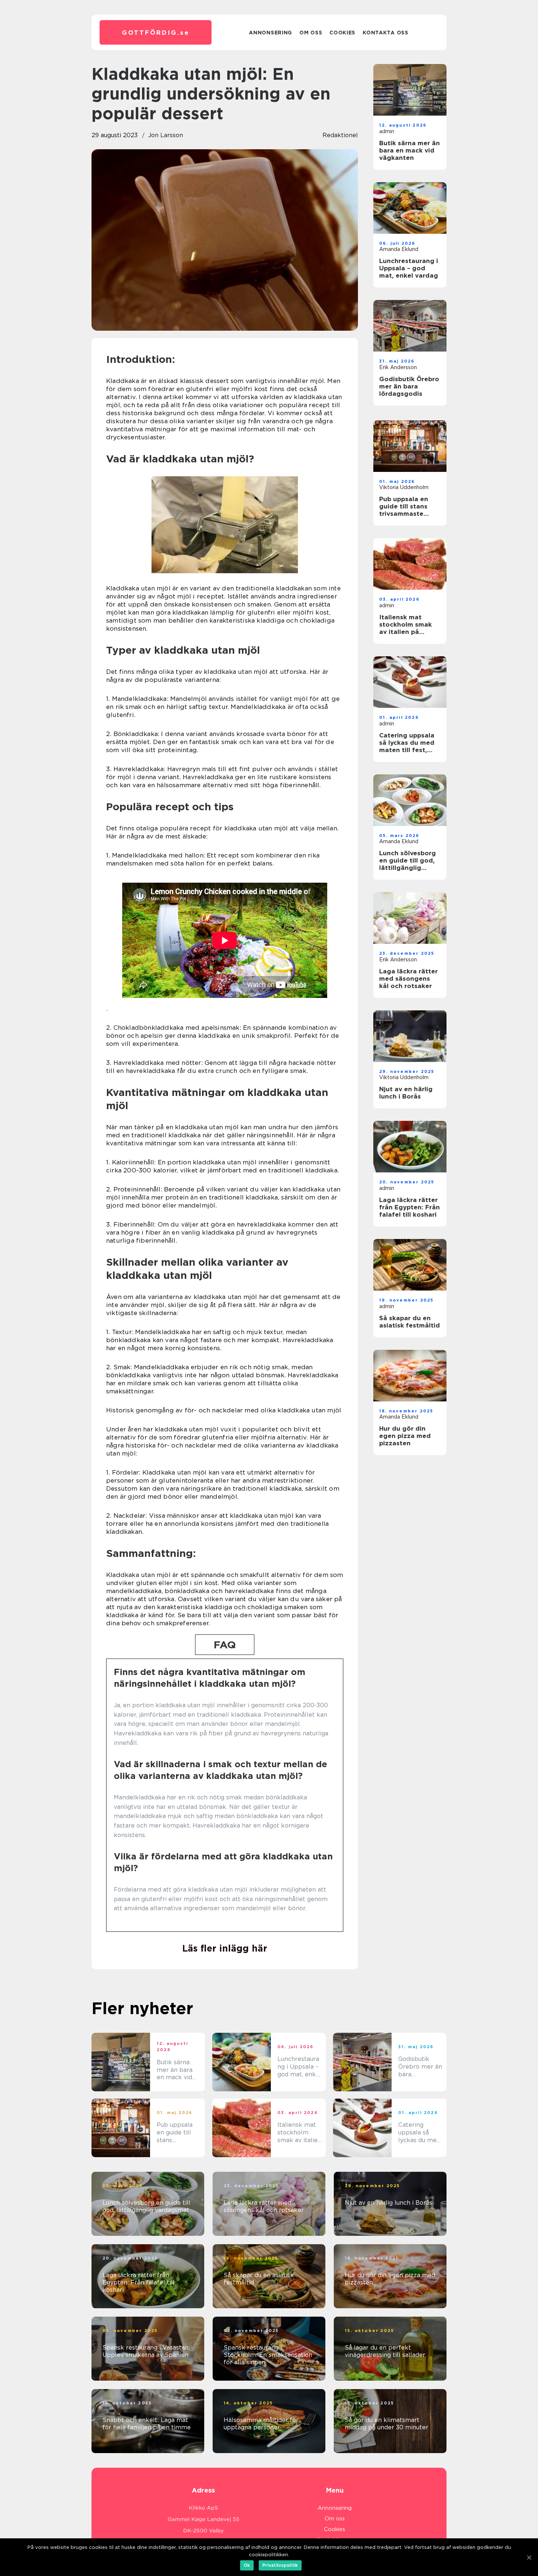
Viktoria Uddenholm (404, 487)
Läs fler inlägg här (225, 1948)
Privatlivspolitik (280, 2565)
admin (387, 131)
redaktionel (340, 135)
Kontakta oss (385, 33)
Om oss (311, 33)
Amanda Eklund (399, 249)
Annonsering (270, 33)
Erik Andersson (398, 367)
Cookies (342, 33)
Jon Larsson (166, 135)
